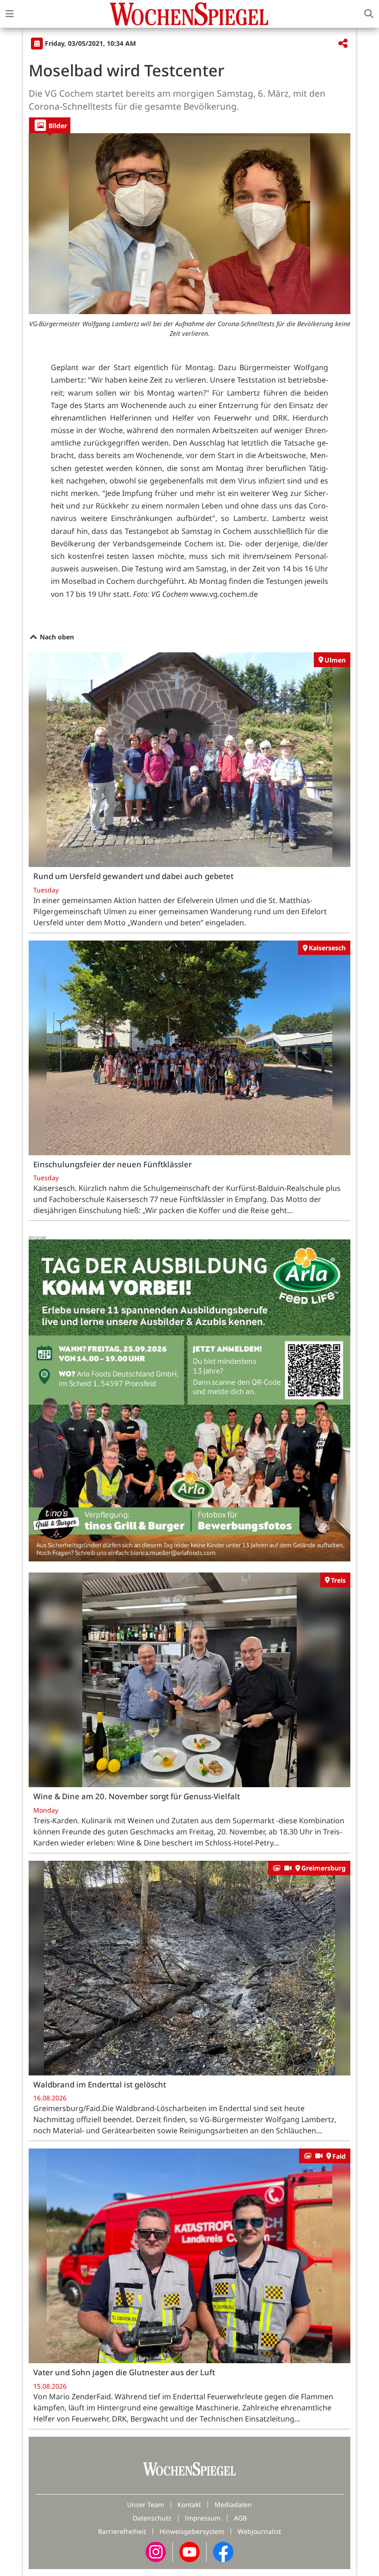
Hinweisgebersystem (192, 2531)
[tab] (50, 125)
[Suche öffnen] (369, 14)
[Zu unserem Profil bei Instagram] (156, 2551)
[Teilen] (343, 44)
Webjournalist (259, 2531)
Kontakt (189, 2505)
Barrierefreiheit (122, 2531)
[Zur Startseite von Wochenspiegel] (189, 14)
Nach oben (56, 637)
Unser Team (146, 2505)
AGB (240, 2518)
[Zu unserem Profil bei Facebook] (223, 2551)
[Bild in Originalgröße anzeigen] (189, 224)
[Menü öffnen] (10, 14)
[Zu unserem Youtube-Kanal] (189, 2551)
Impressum (203, 2518)
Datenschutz (152, 2518)
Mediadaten (233, 2505)
